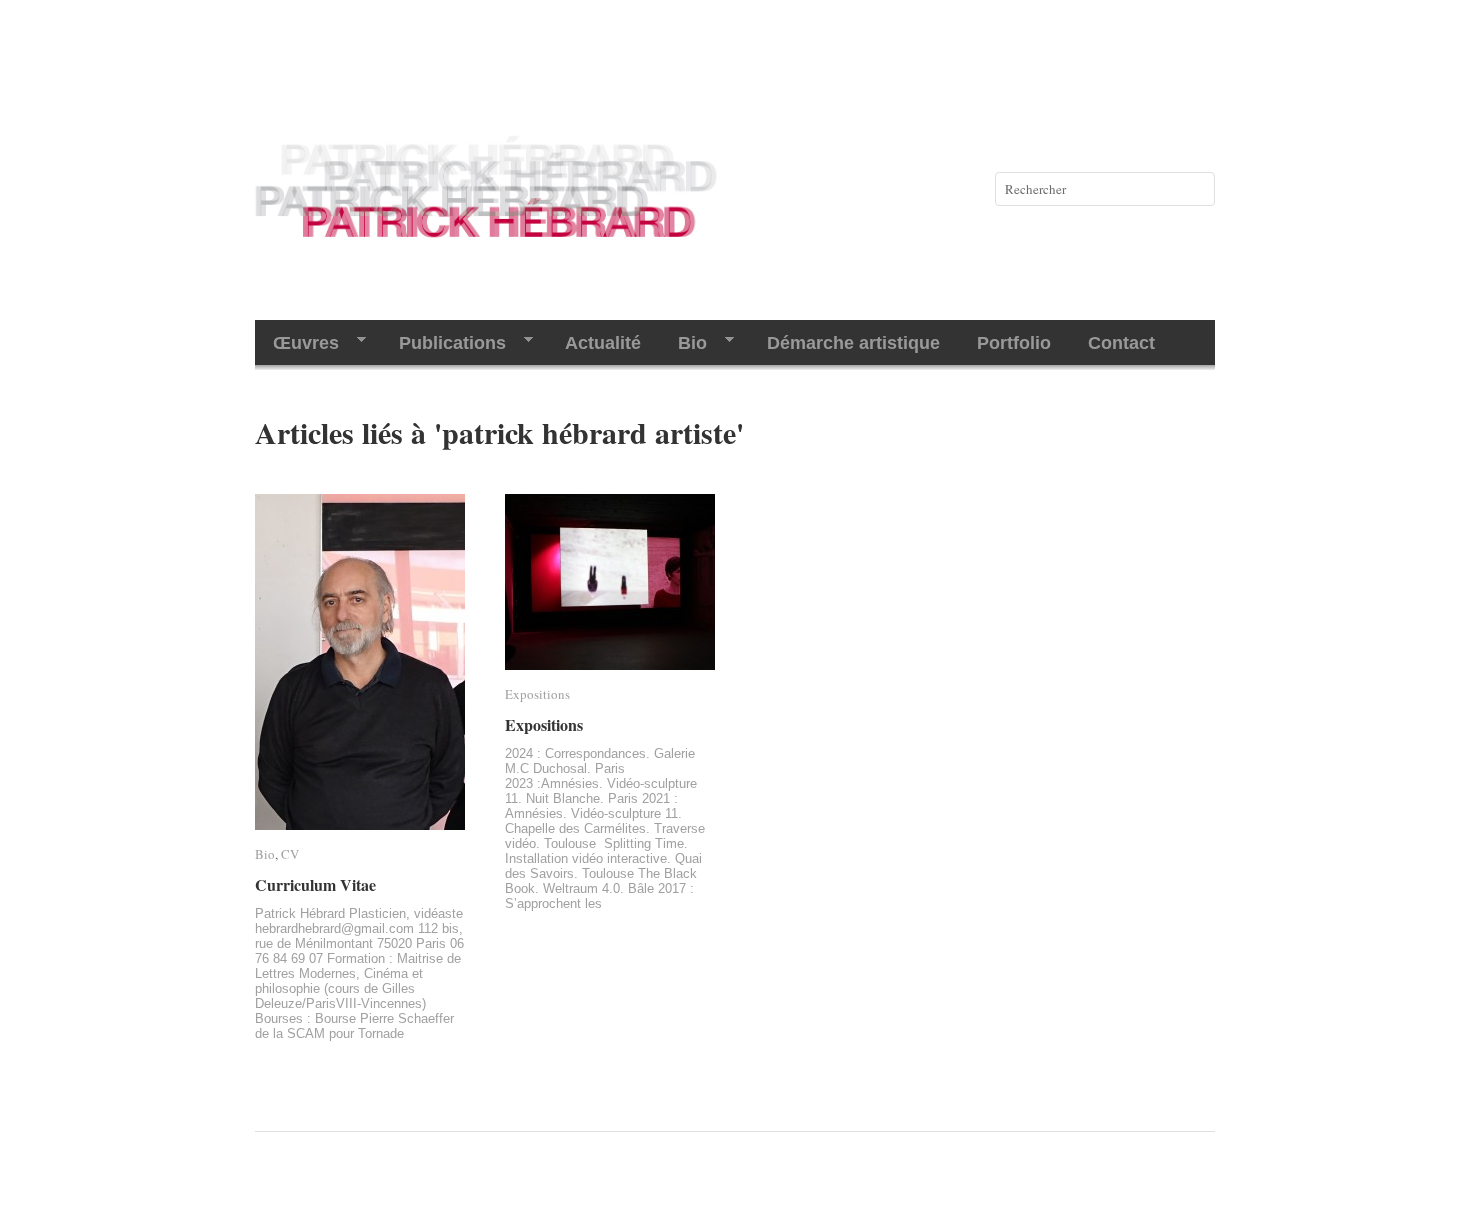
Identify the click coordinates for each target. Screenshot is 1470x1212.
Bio (683, 343)
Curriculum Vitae (315, 884)
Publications (443, 343)
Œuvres (297, 343)
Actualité (603, 343)
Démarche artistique (853, 343)
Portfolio (1014, 343)
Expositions (537, 694)
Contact (1121, 343)
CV (290, 854)
